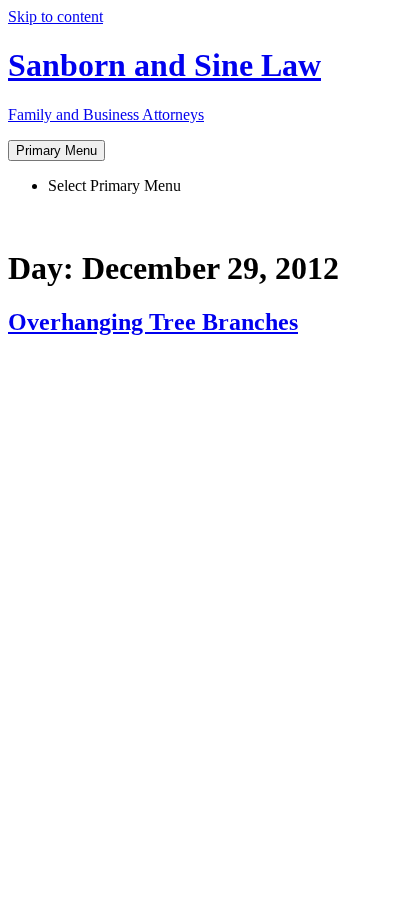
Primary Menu (56, 150)
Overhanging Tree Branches (153, 322)
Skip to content (55, 16)
